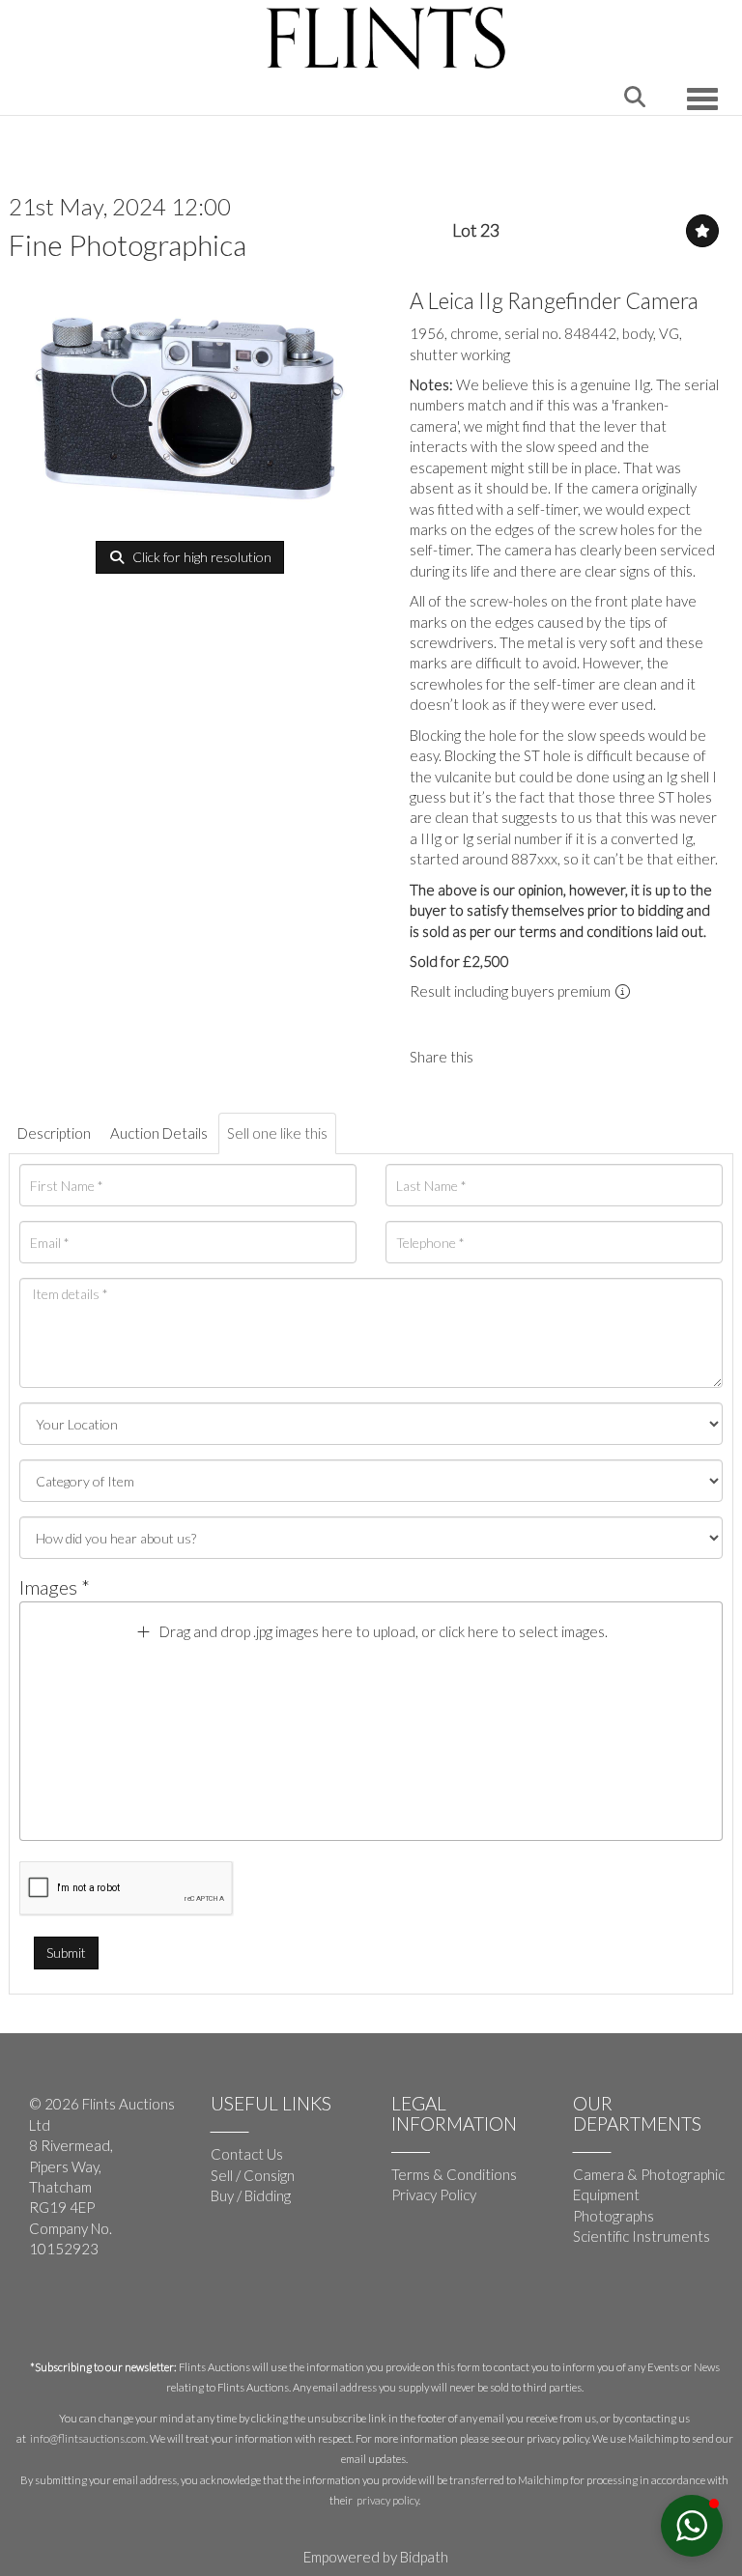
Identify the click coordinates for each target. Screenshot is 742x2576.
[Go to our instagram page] (544, 1057)
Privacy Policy (434, 2194)
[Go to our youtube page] (87, 2312)
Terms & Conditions (454, 2174)
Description (54, 1133)
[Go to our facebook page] (47, 2312)
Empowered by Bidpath (376, 2557)
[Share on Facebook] (504, 1057)
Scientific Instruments (642, 2236)
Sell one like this (277, 1133)
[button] (692, 2526)
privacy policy (387, 2500)
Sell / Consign (253, 2175)
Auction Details (159, 1133)
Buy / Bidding (251, 2195)
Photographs (614, 2216)
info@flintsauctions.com (88, 2438)
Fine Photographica (128, 244)
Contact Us (247, 2154)
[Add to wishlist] (702, 231)
